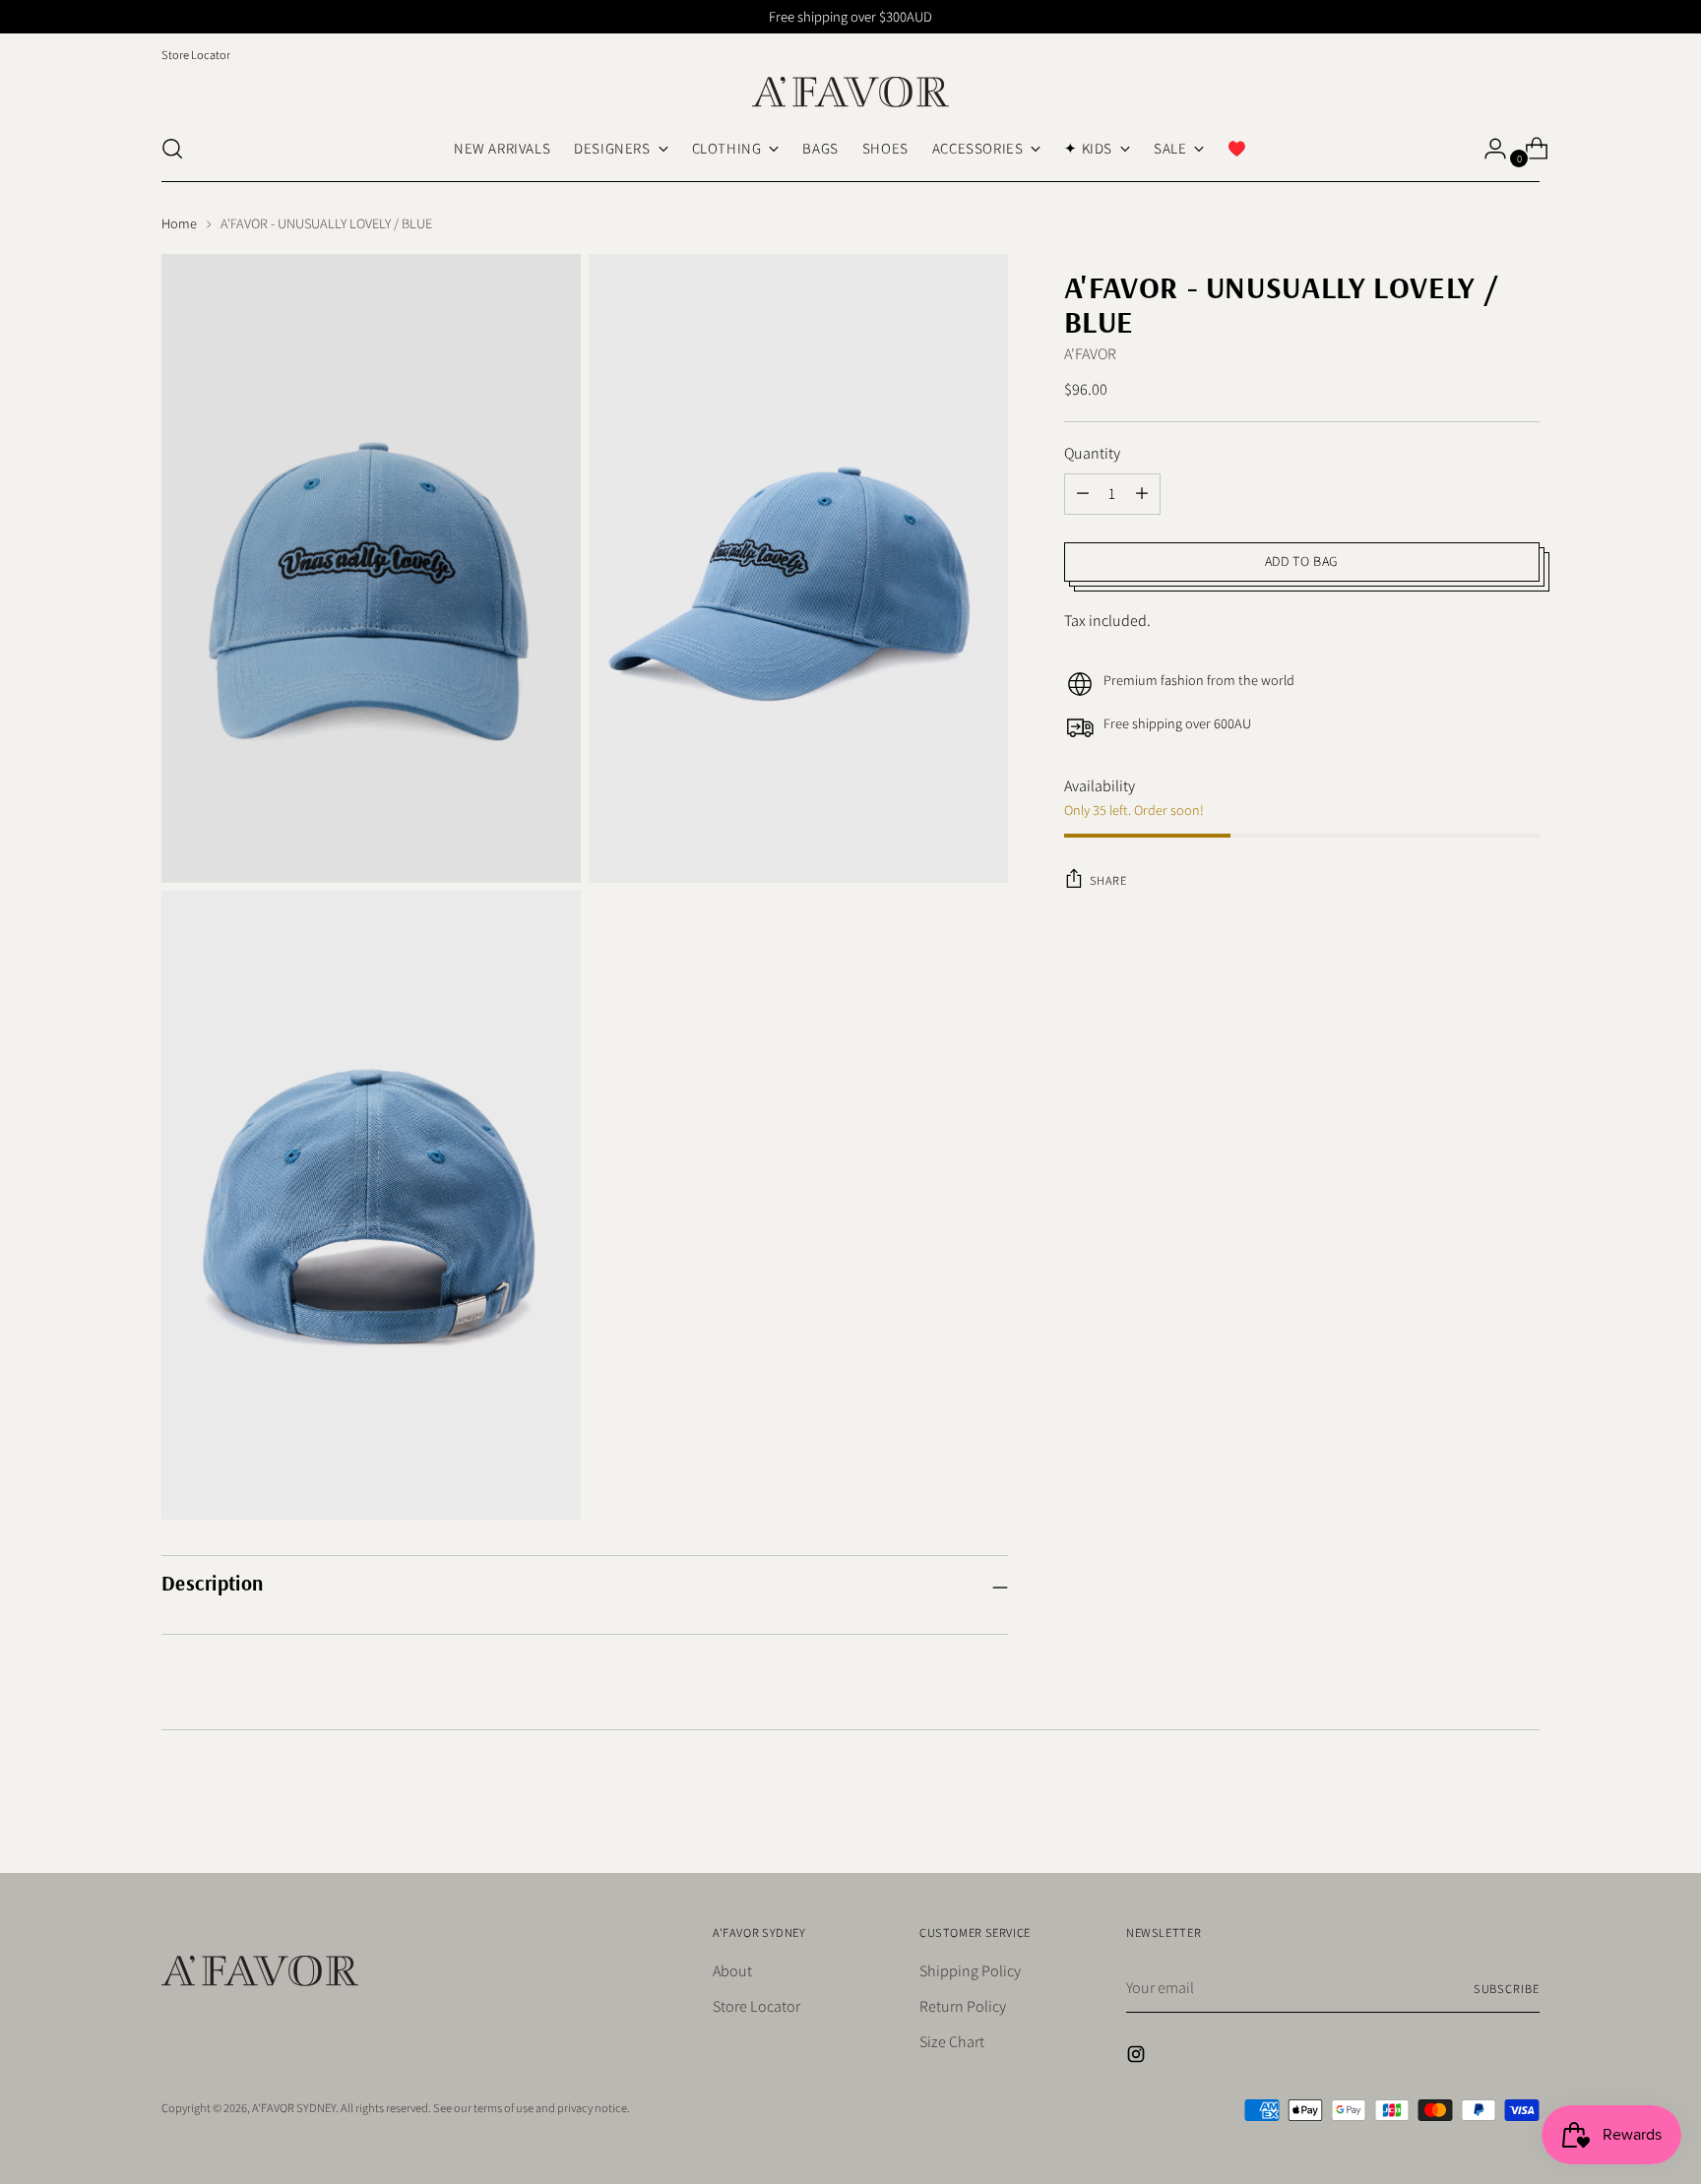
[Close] (1098, 879)
